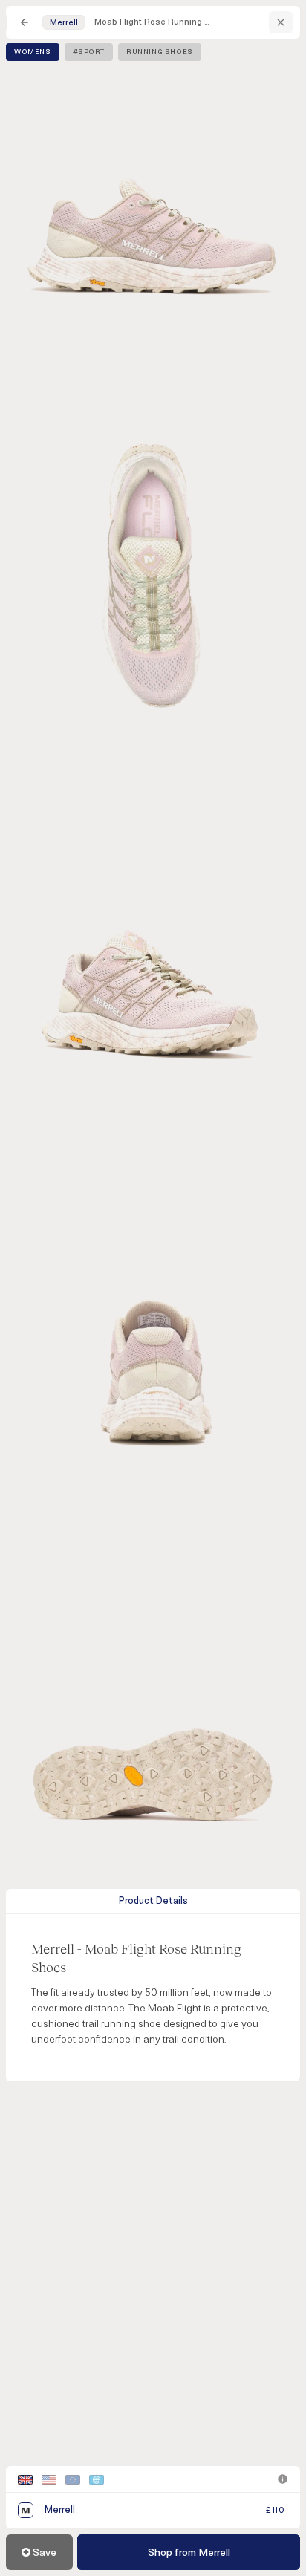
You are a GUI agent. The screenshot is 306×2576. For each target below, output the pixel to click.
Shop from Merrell (189, 2553)
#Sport (89, 52)
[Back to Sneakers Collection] (25, 22)
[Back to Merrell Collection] (281, 22)
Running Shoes (160, 52)
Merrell (53, 1948)
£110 (275, 2510)
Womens (33, 52)
